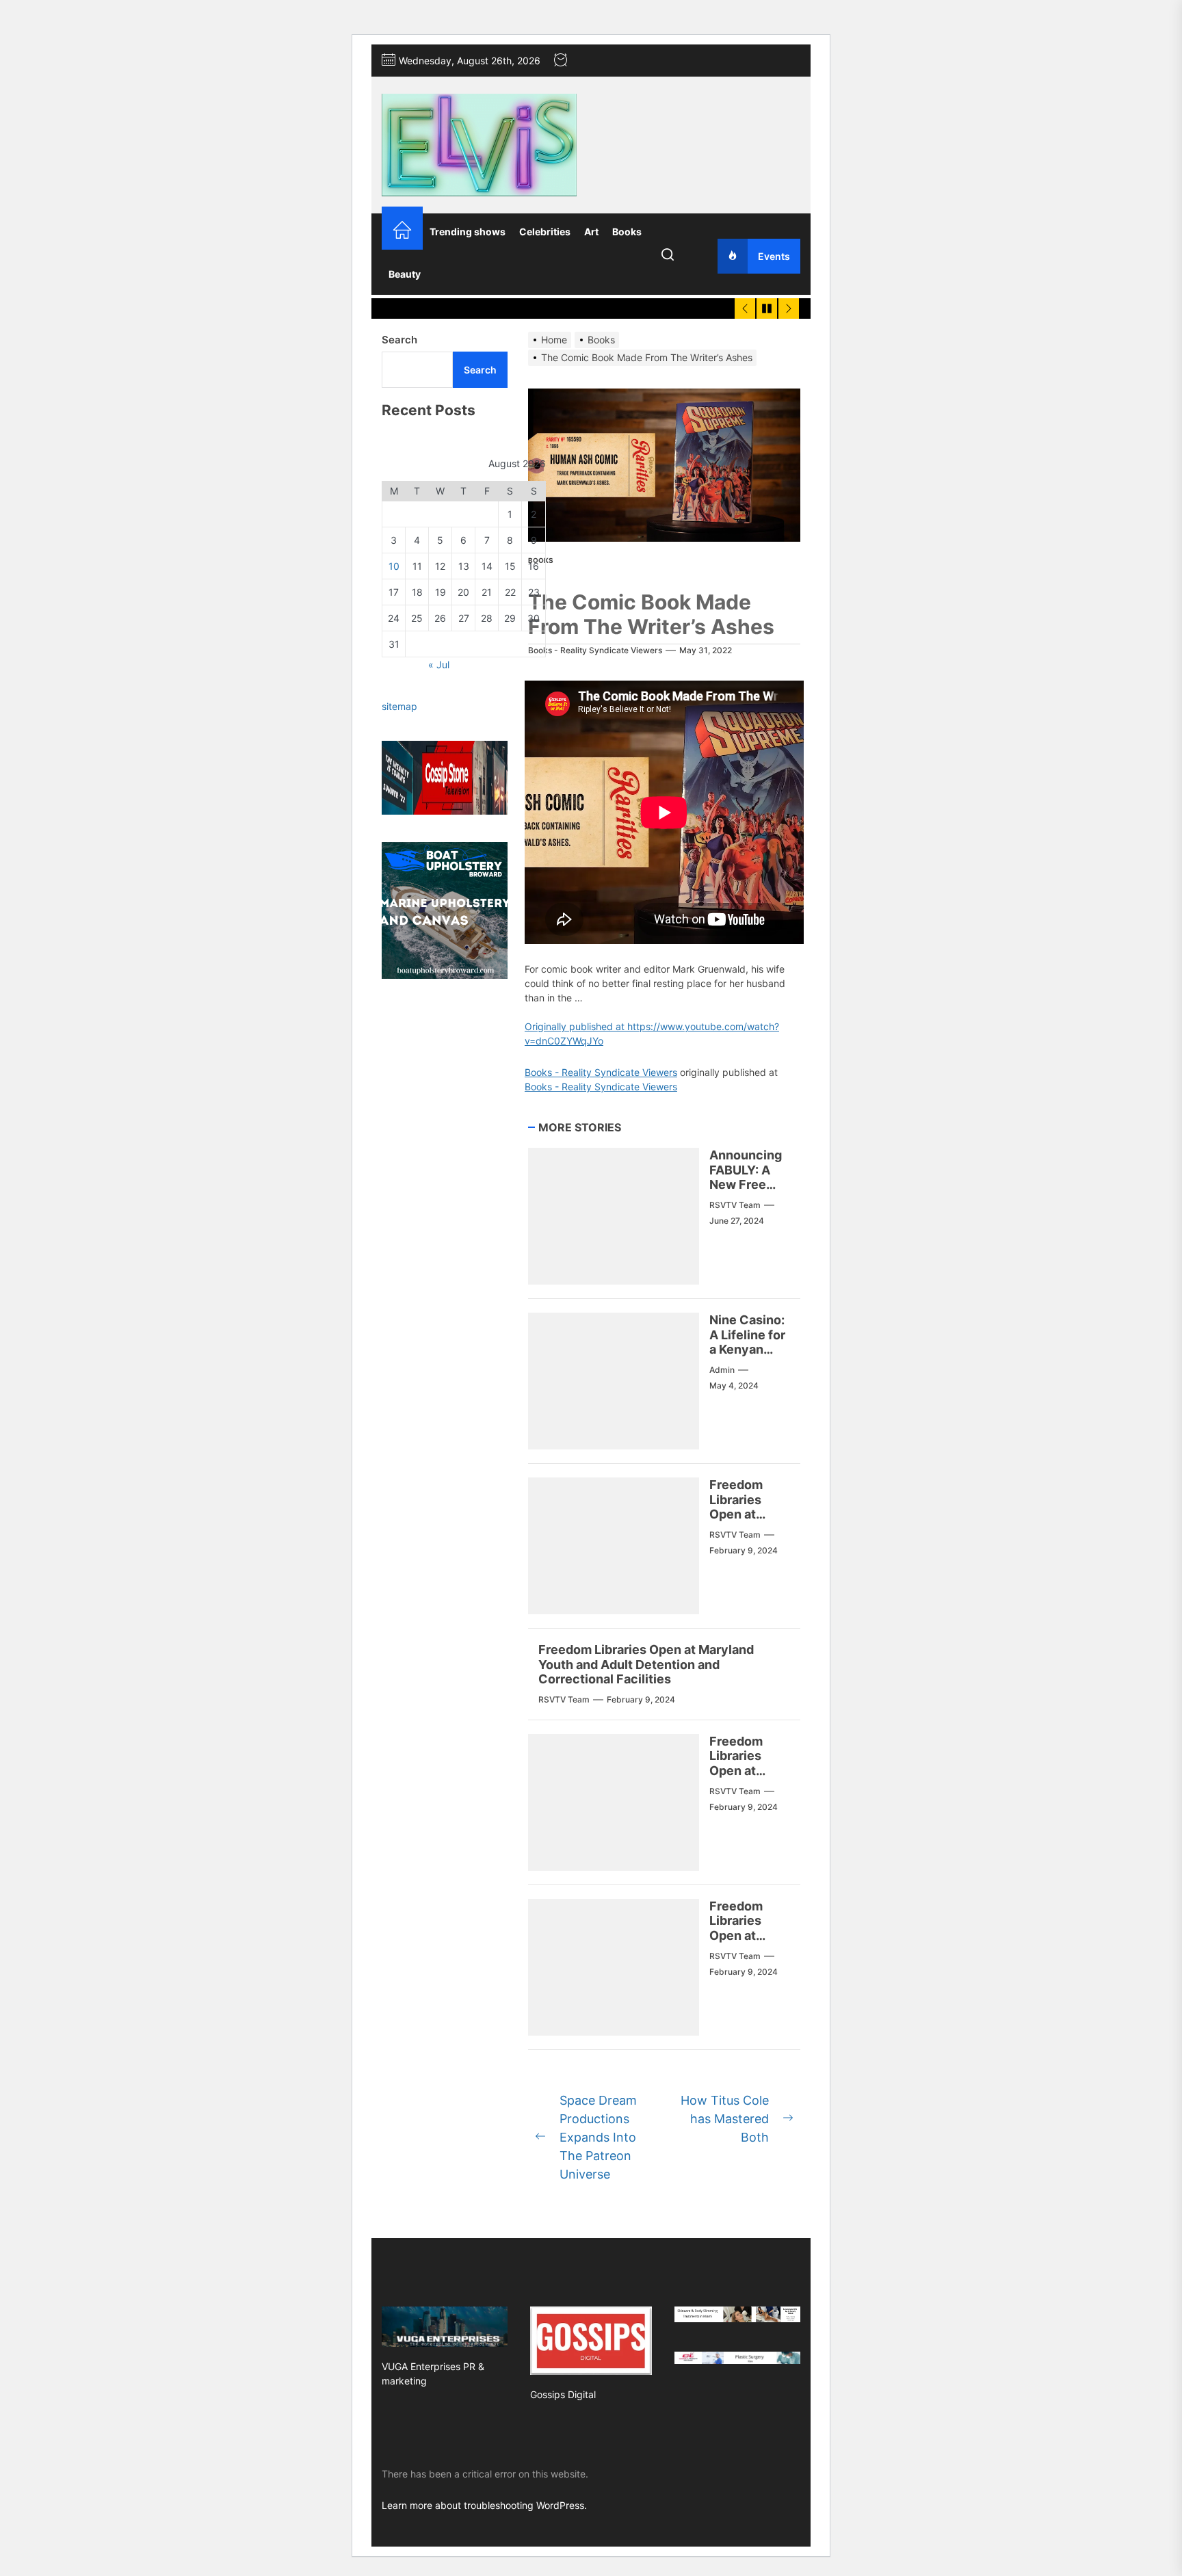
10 (394, 566)
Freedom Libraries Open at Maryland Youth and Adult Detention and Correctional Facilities (646, 1664)
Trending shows (468, 232)
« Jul (439, 665)
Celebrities (545, 232)
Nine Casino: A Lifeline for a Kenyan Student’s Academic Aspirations (747, 1357)
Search (399, 340)
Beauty (405, 274)
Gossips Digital (563, 2394)
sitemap (399, 706)
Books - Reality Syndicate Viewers (595, 650)
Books (627, 232)
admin (722, 1370)
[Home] (402, 232)
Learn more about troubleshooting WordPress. (484, 2505)
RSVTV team (735, 1205)
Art (591, 232)
